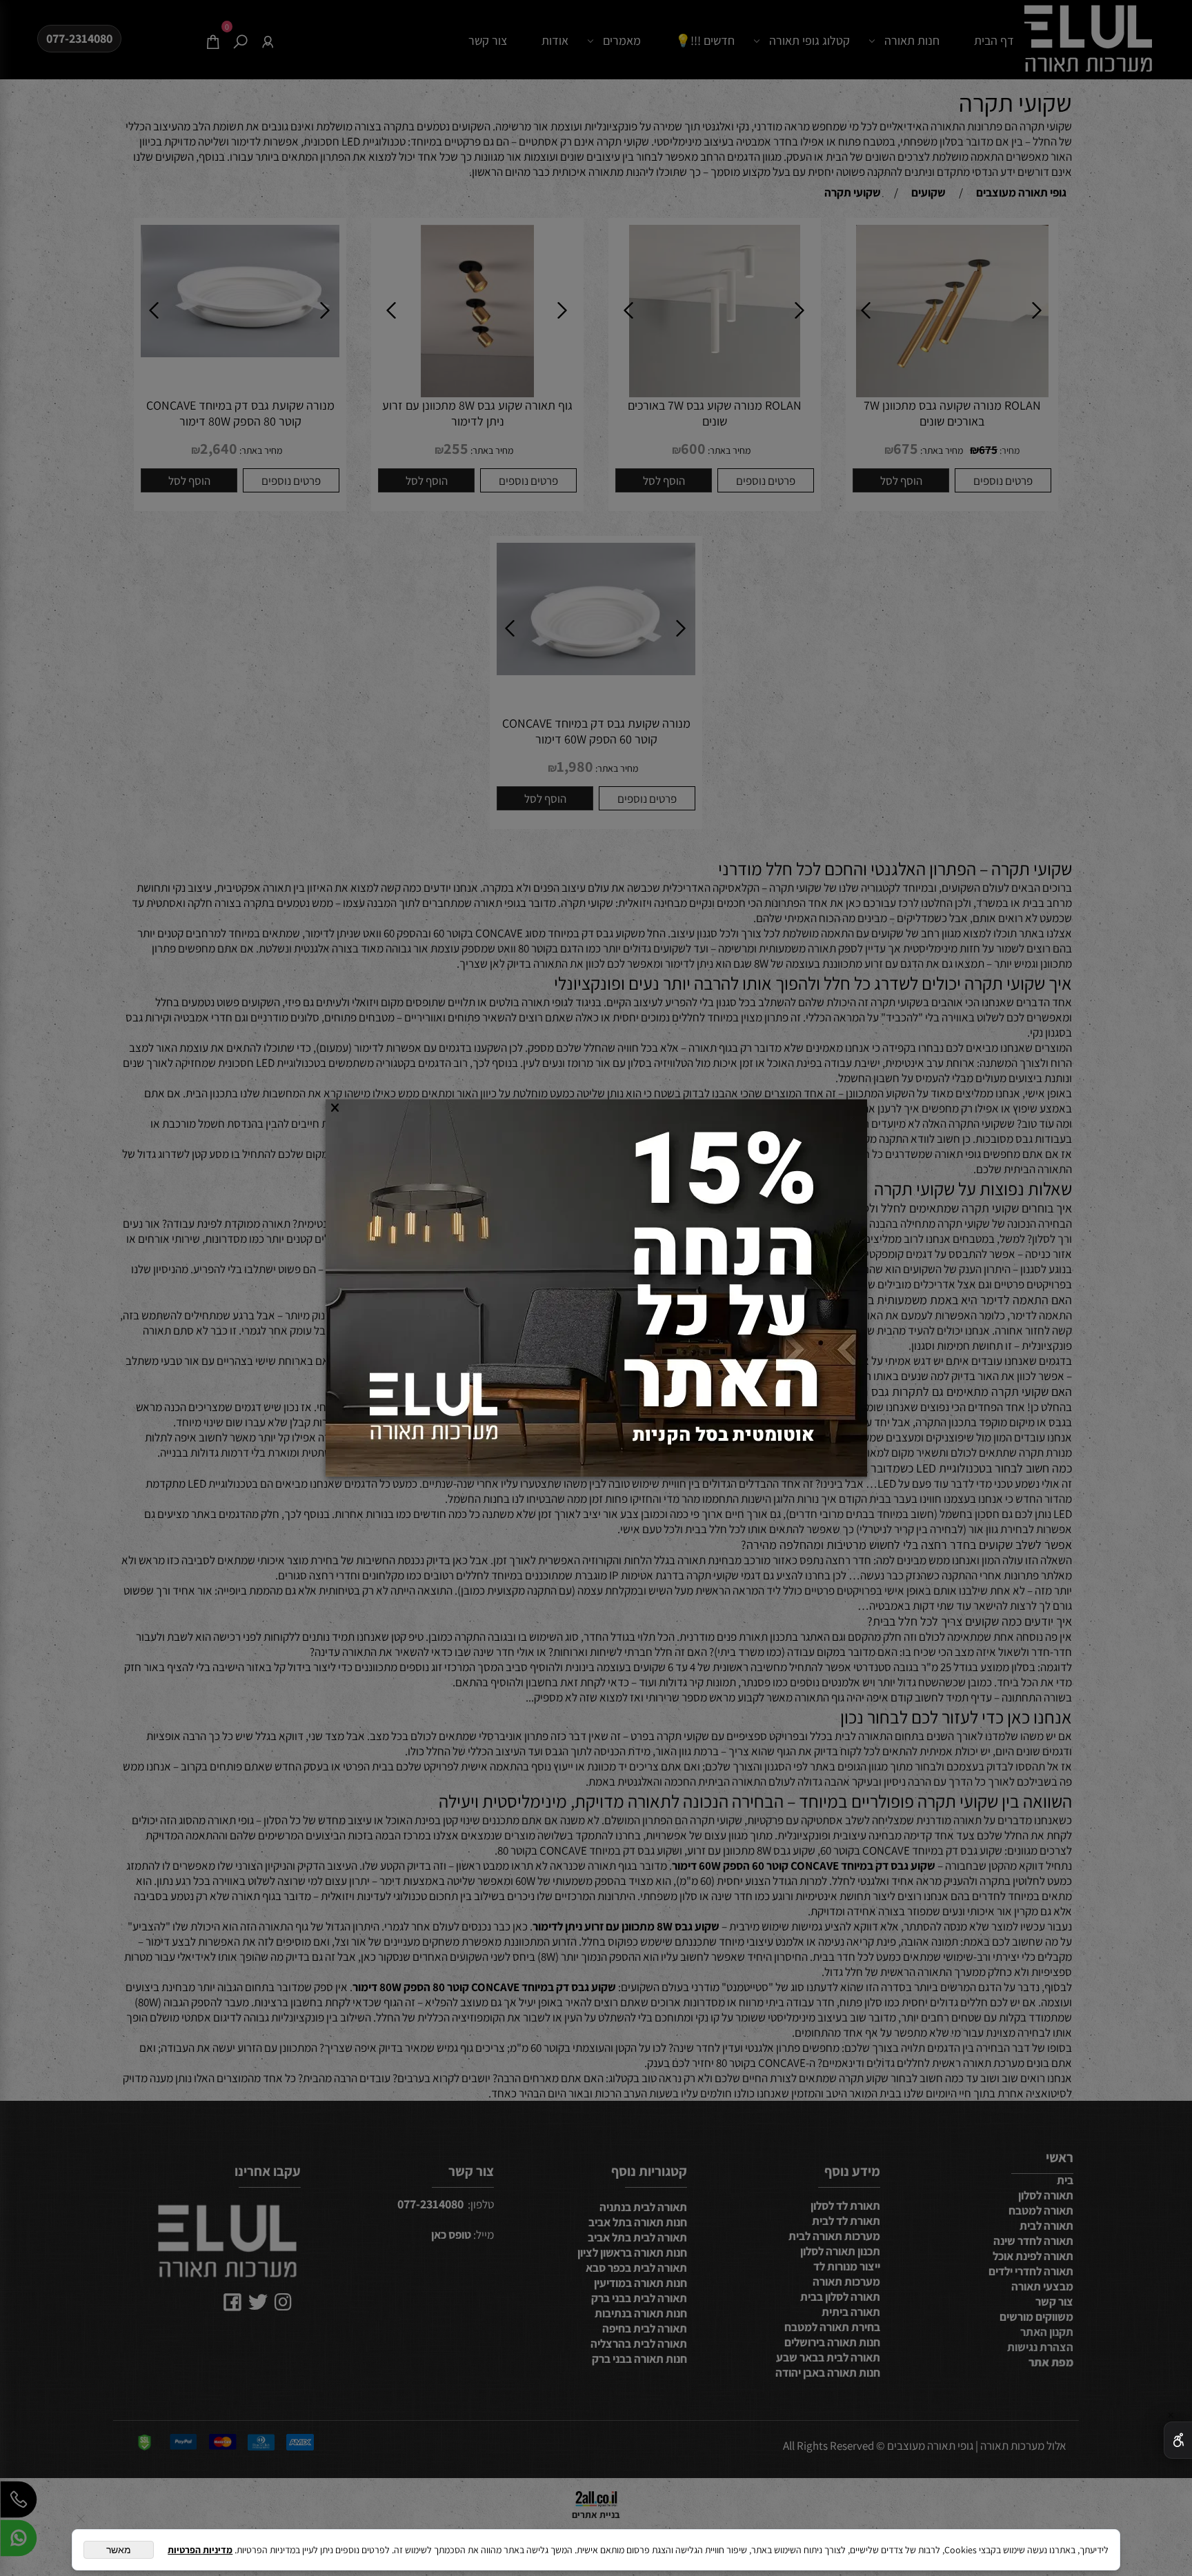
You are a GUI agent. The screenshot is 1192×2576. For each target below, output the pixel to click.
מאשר (119, 2550)
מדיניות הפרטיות (200, 2550)
